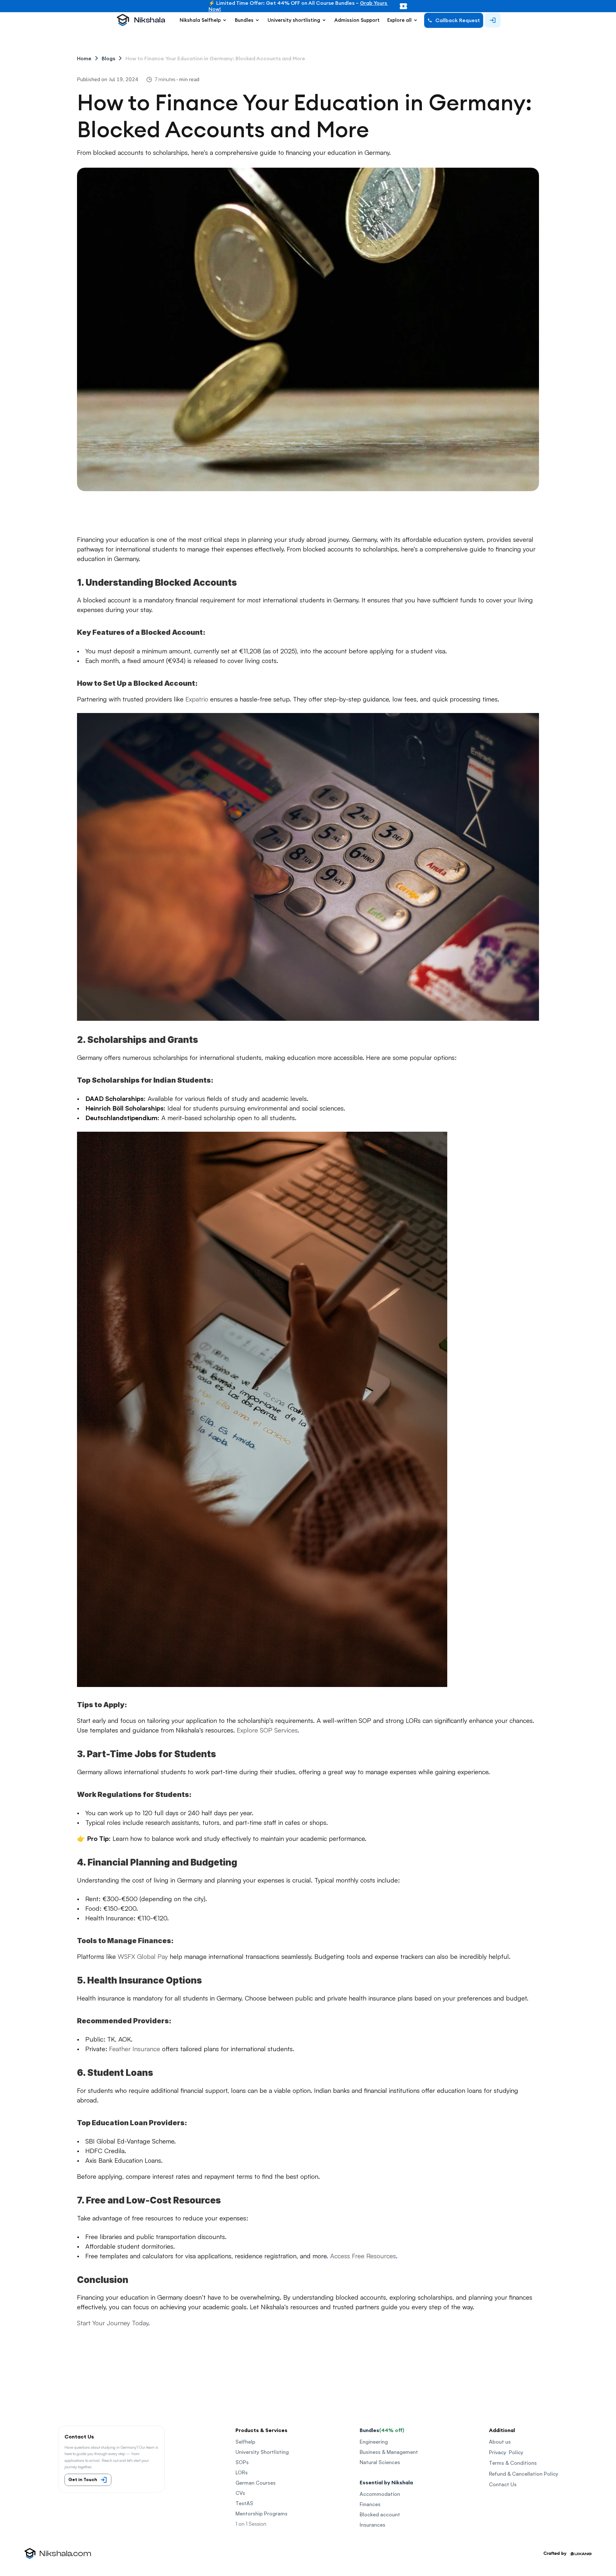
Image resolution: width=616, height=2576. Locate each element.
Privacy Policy (506, 2452)
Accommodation (380, 2494)
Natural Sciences (380, 2462)
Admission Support (357, 20)
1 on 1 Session (251, 2524)
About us (500, 2442)
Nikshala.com (65, 2554)
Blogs (108, 58)
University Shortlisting (262, 2452)
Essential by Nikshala (386, 2482)
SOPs (242, 2462)
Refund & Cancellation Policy (524, 2474)
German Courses (256, 2483)
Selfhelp (245, 2442)
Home (84, 58)
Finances (370, 2504)
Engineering (374, 2442)
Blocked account (380, 2514)
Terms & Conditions (513, 2463)
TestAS (244, 2503)
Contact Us (503, 2484)
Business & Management (389, 2452)
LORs (242, 2472)
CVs (240, 2493)
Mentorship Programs (261, 2513)
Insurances (372, 2525)
